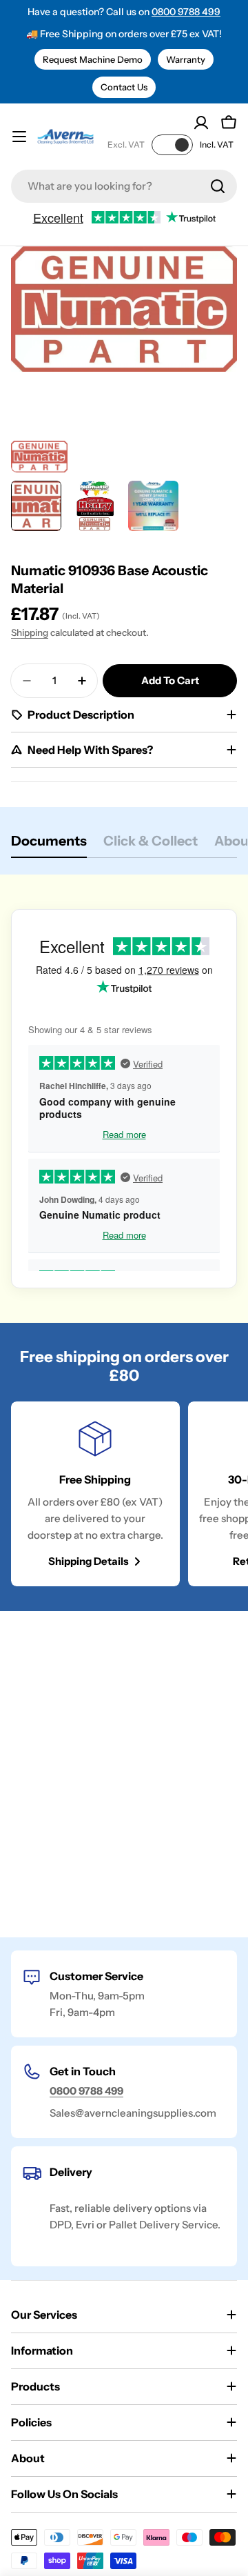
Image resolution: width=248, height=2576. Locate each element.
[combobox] (124, 186)
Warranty (186, 59)
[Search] (218, 186)
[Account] (201, 123)
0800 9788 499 (186, 12)
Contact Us (124, 87)
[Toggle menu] (19, 137)
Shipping (30, 632)
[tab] (49, 845)
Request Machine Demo (93, 59)
